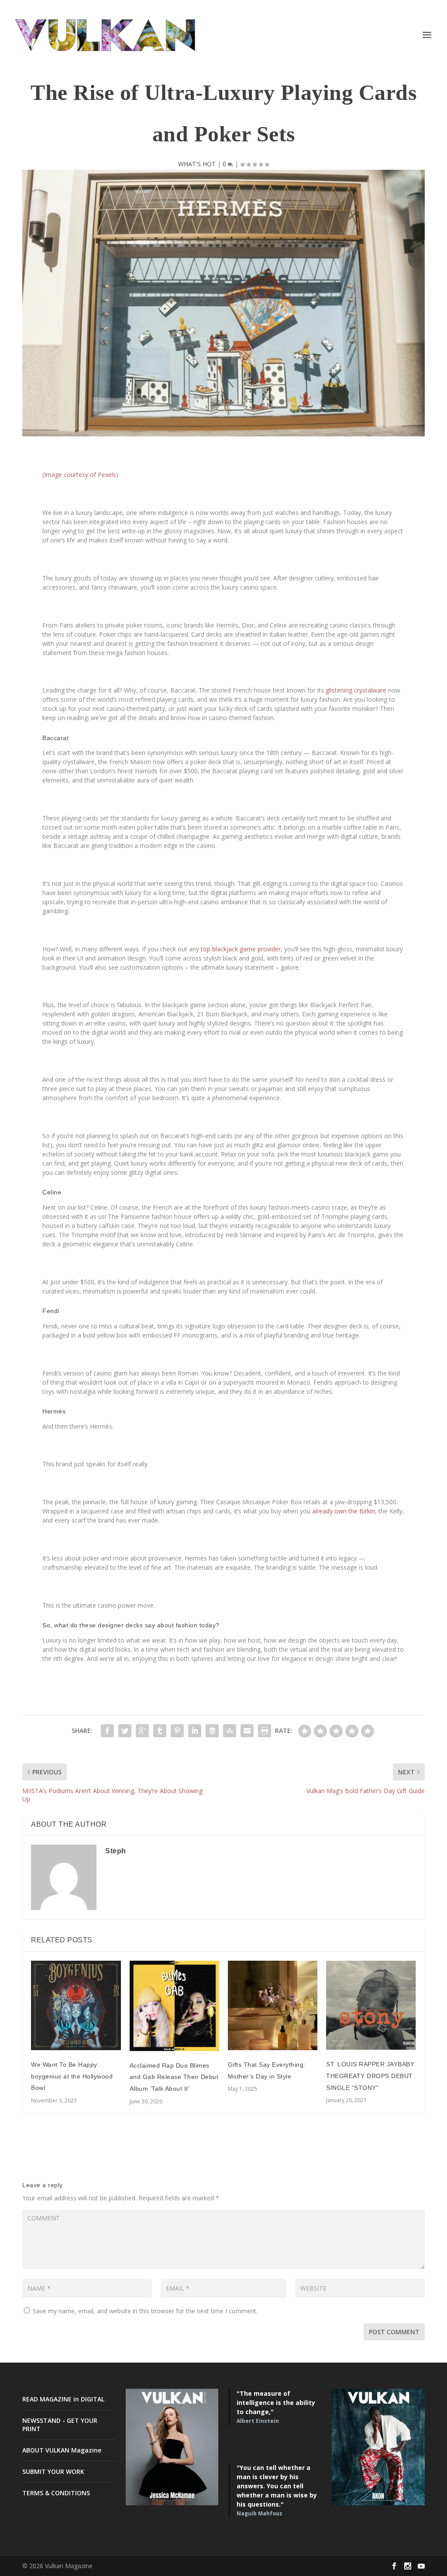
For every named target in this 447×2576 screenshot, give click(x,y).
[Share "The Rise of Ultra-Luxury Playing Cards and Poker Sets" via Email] (247, 1731)
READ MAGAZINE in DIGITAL (63, 2399)
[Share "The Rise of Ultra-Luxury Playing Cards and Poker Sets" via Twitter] (125, 1731)
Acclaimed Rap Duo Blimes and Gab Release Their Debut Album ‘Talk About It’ (174, 2077)
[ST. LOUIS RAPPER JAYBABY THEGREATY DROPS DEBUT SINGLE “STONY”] (371, 2005)
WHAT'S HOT (197, 164)
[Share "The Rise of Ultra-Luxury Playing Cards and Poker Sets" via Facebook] (107, 1731)
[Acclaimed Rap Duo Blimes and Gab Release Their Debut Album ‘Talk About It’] (174, 2006)
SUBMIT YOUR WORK (53, 2471)
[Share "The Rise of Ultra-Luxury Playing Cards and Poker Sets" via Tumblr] (160, 1731)
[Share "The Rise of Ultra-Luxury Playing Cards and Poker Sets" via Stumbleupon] (230, 1731)
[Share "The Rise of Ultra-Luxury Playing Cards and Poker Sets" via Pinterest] (177, 1731)
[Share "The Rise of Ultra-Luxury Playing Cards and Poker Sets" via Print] (265, 1731)
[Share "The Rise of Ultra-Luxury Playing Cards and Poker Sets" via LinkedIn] (195, 1731)
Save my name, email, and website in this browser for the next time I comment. (145, 2311)
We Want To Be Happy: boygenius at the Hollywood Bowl (72, 2076)
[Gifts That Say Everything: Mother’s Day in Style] (273, 2005)
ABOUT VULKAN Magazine (62, 2450)
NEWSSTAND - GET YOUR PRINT (60, 2424)
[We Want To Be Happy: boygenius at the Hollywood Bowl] (76, 2005)
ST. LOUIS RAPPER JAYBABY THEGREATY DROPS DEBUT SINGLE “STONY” (370, 2076)
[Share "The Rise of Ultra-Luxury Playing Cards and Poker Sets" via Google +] (142, 1731)
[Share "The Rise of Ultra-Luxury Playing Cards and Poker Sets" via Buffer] (212, 1731)
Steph (116, 1851)
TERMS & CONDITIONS (56, 2493)
